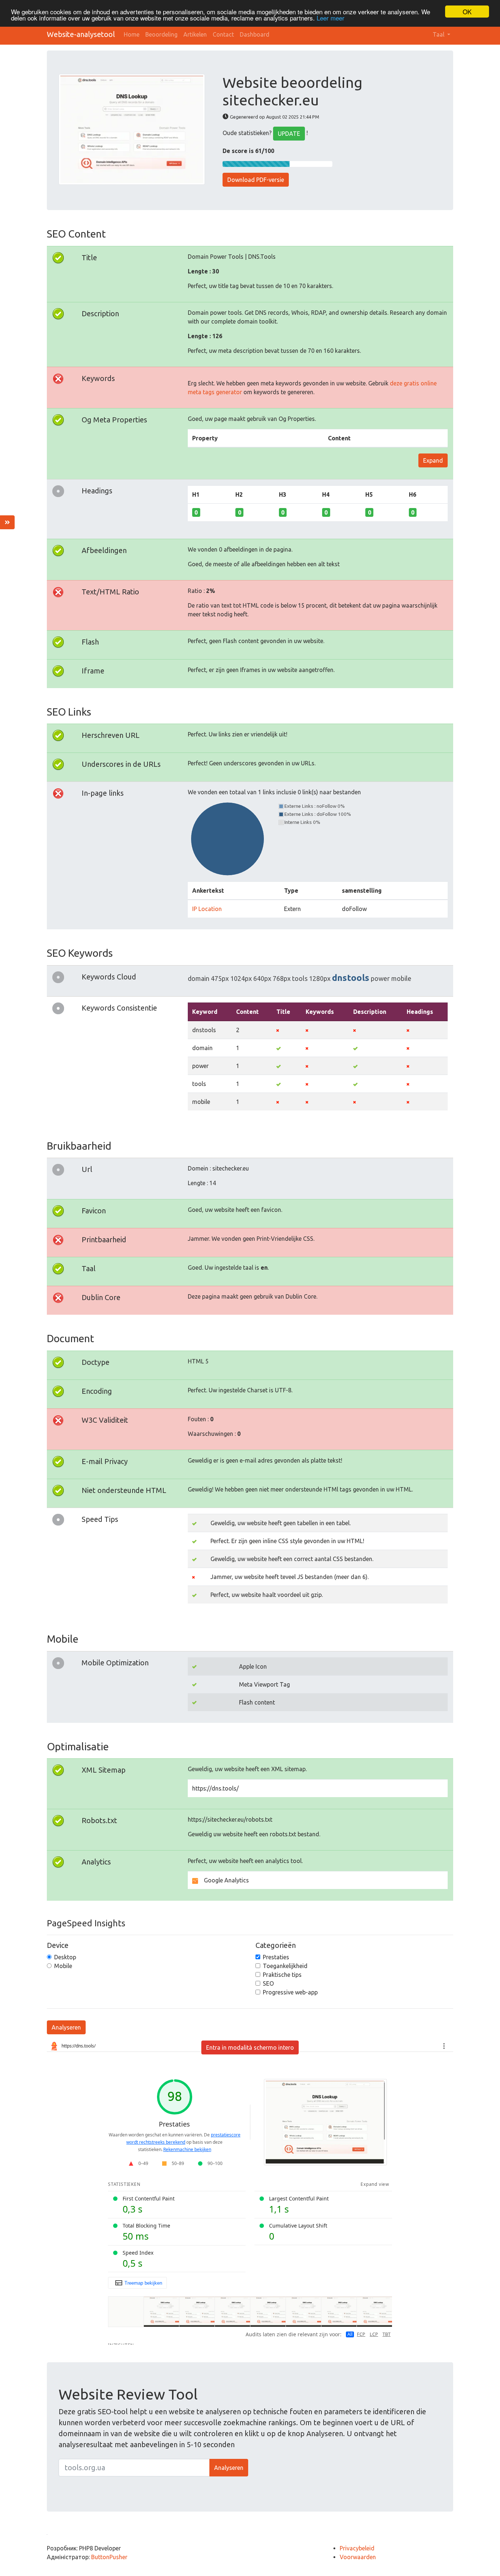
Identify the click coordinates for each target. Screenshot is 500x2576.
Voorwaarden (358, 2557)
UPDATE (289, 134)
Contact (223, 34)
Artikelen (195, 34)
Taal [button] (439, 34)
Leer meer (331, 18)
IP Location (207, 909)
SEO (268, 1983)
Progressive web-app (290, 1992)
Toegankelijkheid (285, 1966)
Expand (433, 460)
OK (467, 12)
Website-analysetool (81, 34)
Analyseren (66, 2027)
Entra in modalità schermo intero (250, 2047)
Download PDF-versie (256, 180)
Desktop (65, 1957)
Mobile (63, 1966)
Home (132, 34)
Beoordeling (161, 34)
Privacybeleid (357, 2548)
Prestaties (276, 1957)
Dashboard (255, 34)
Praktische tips (282, 1975)
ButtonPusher (109, 2557)
